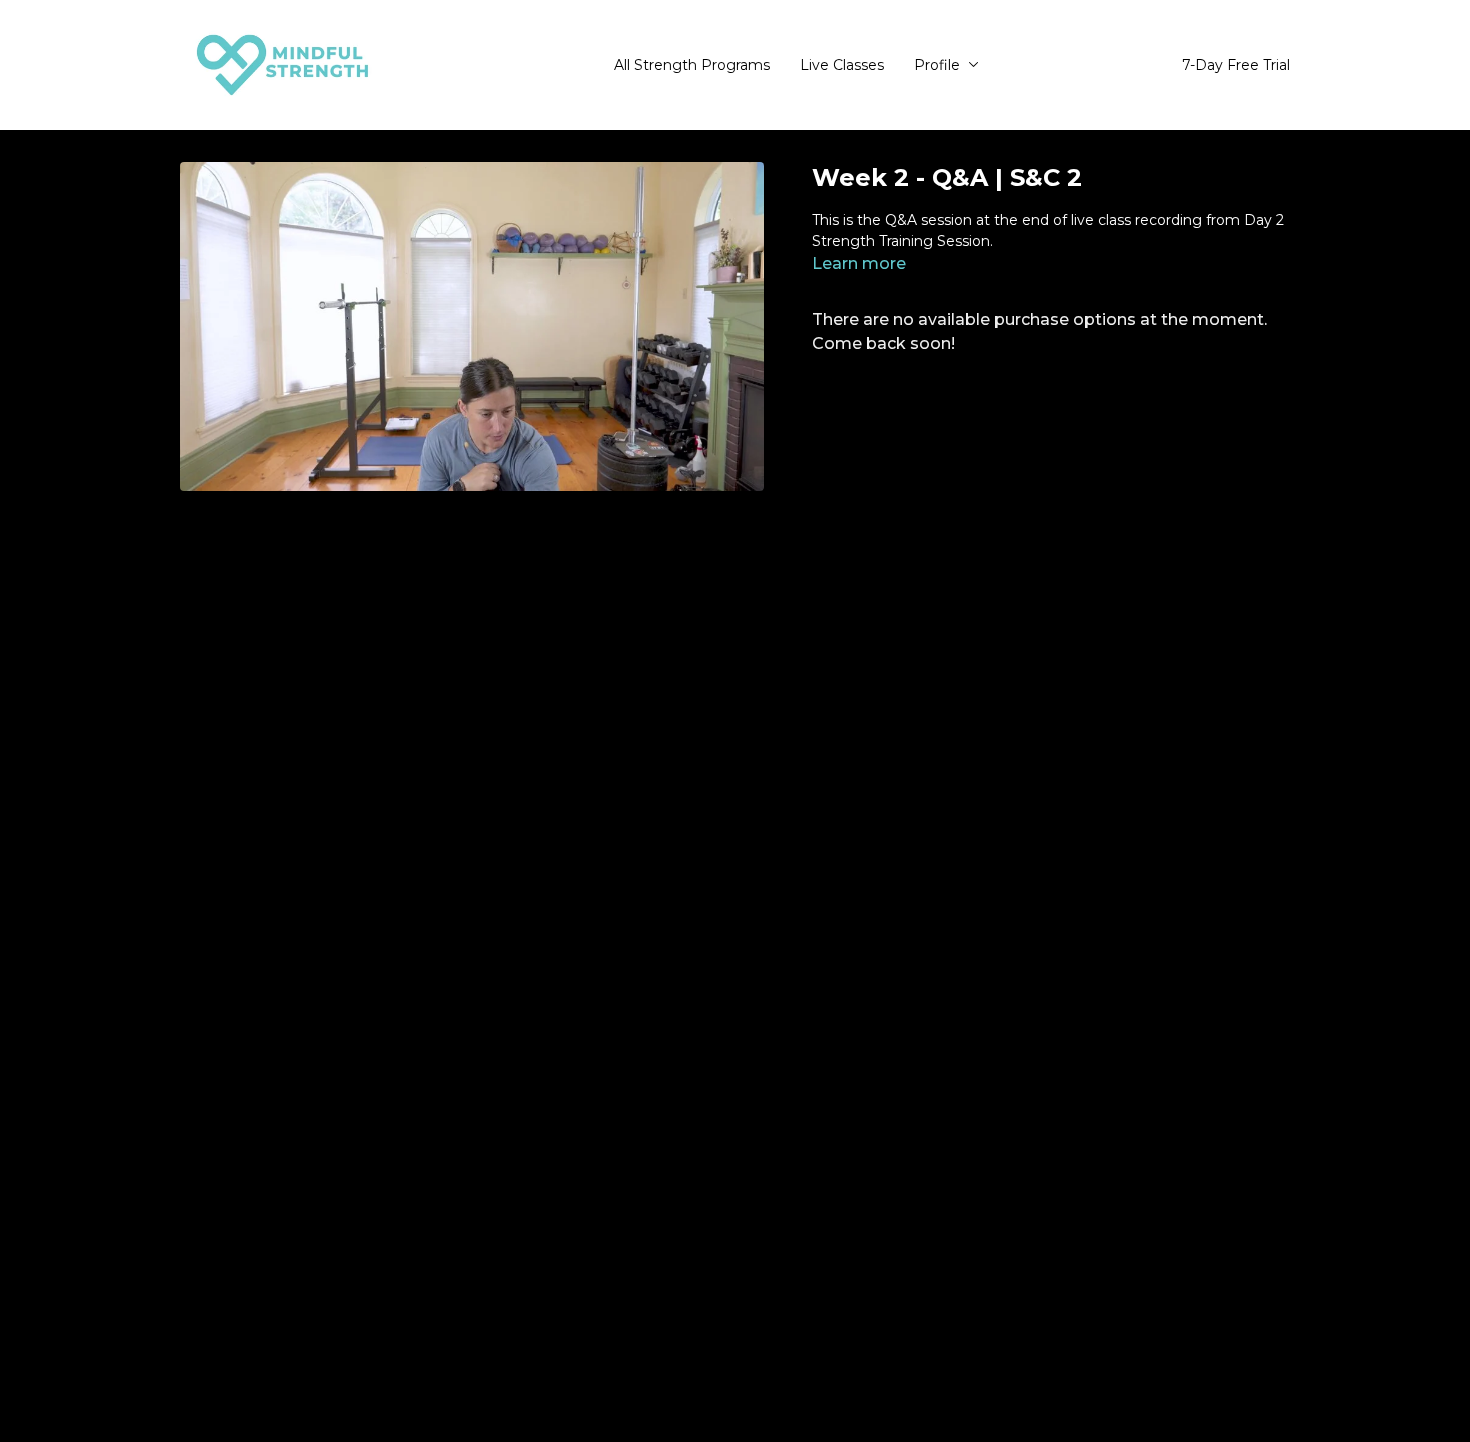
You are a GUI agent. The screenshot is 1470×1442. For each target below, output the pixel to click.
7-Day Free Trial (1236, 65)
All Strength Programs (692, 65)
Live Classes (842, 65)
